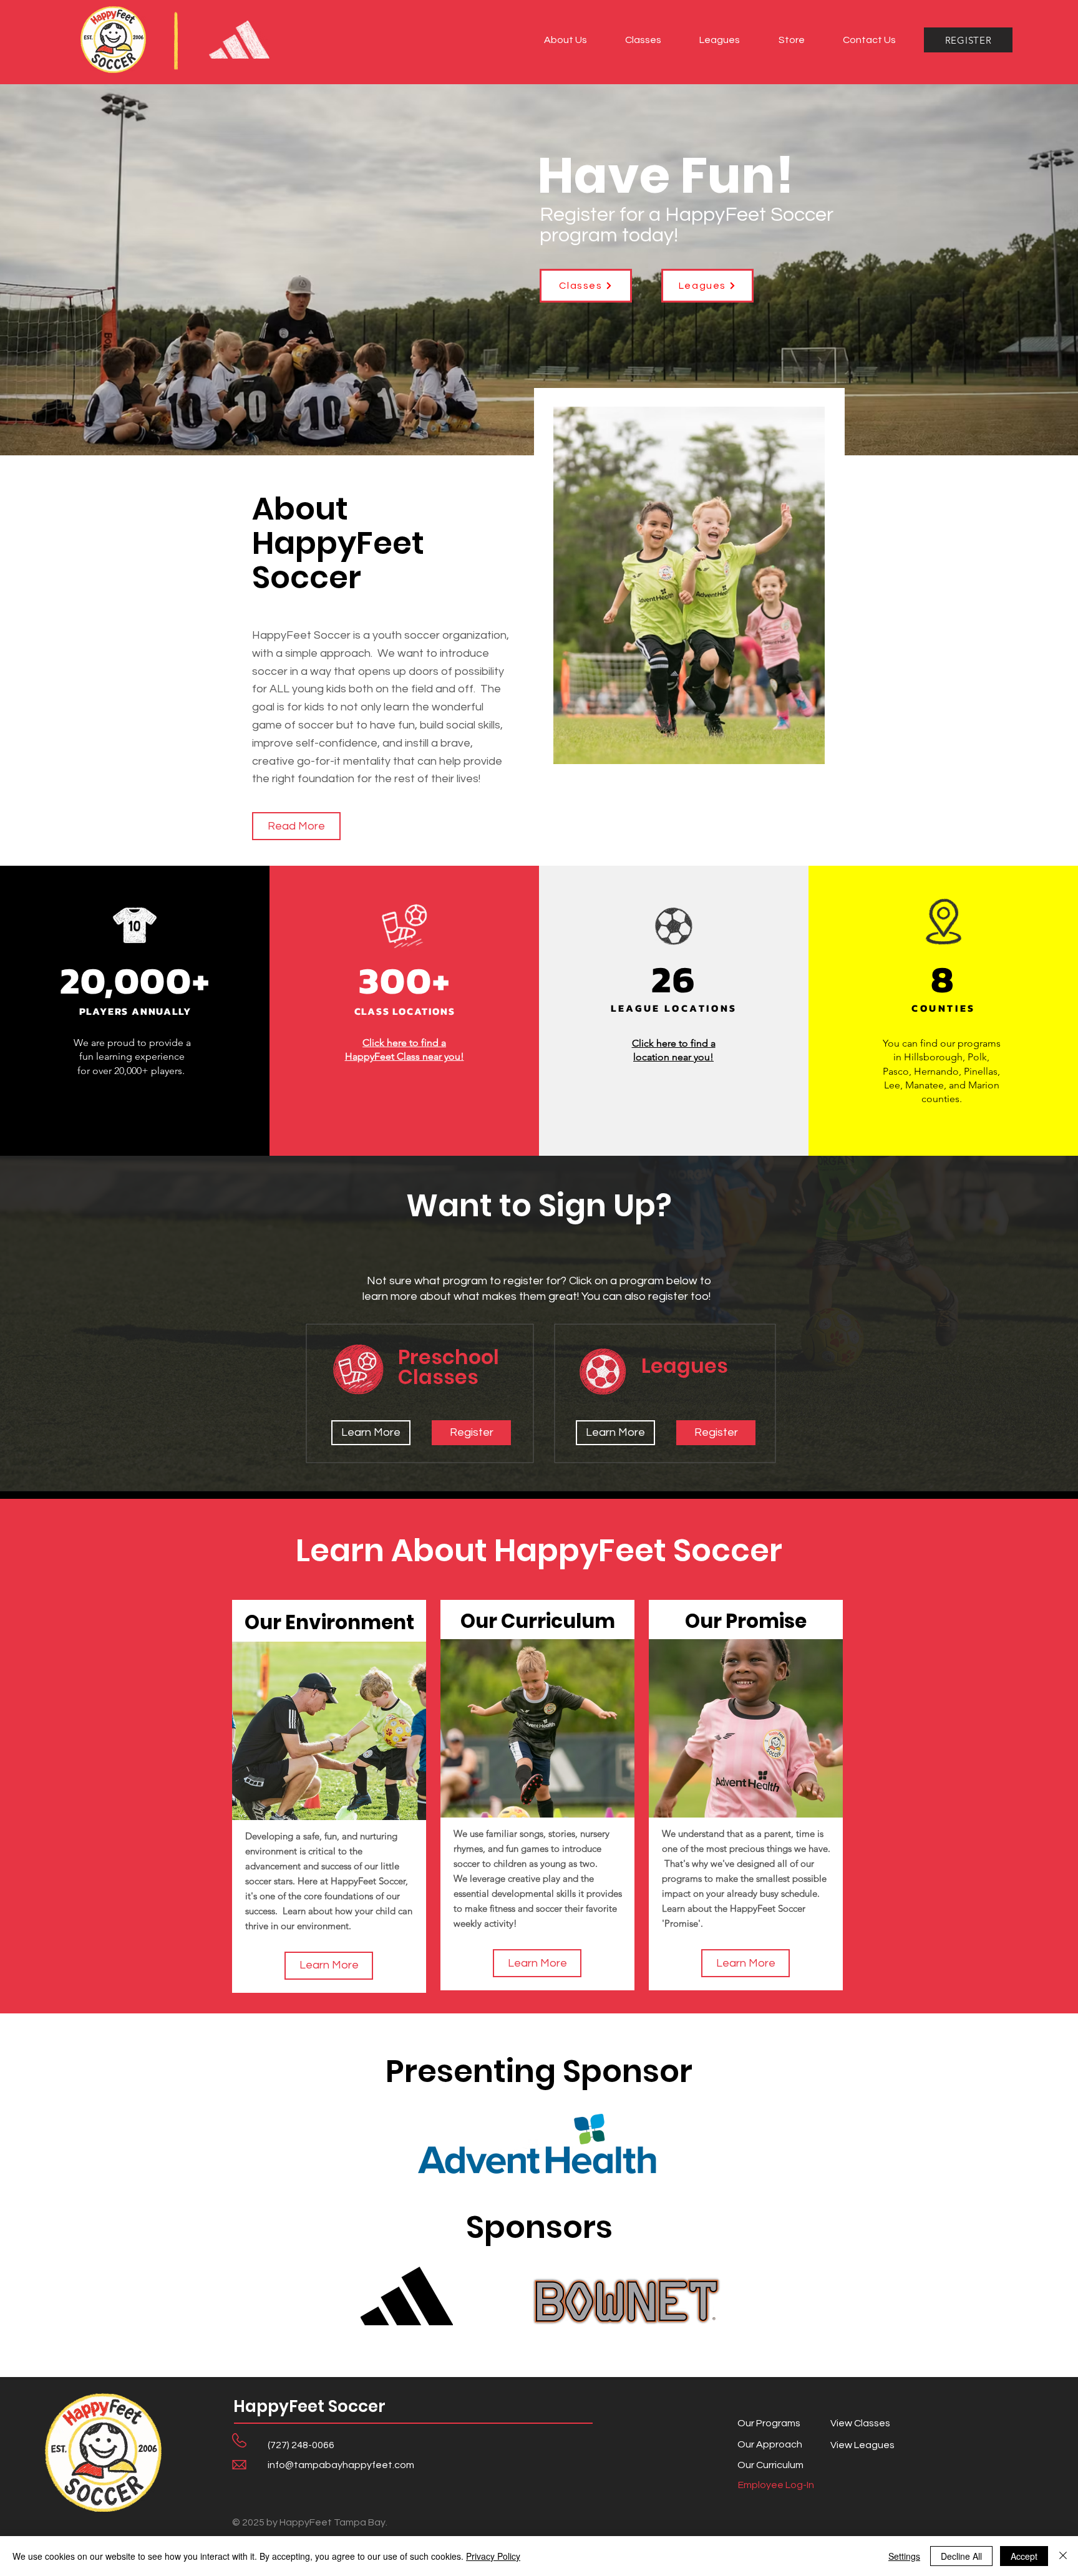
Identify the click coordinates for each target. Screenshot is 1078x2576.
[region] (329, 1796)
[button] (565, 40)
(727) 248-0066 (301, 2445)
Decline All (961, 2556)
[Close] (1063, 2556)
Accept (1024, 2556)
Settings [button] (904, 2556)
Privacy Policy (493, 2556)
